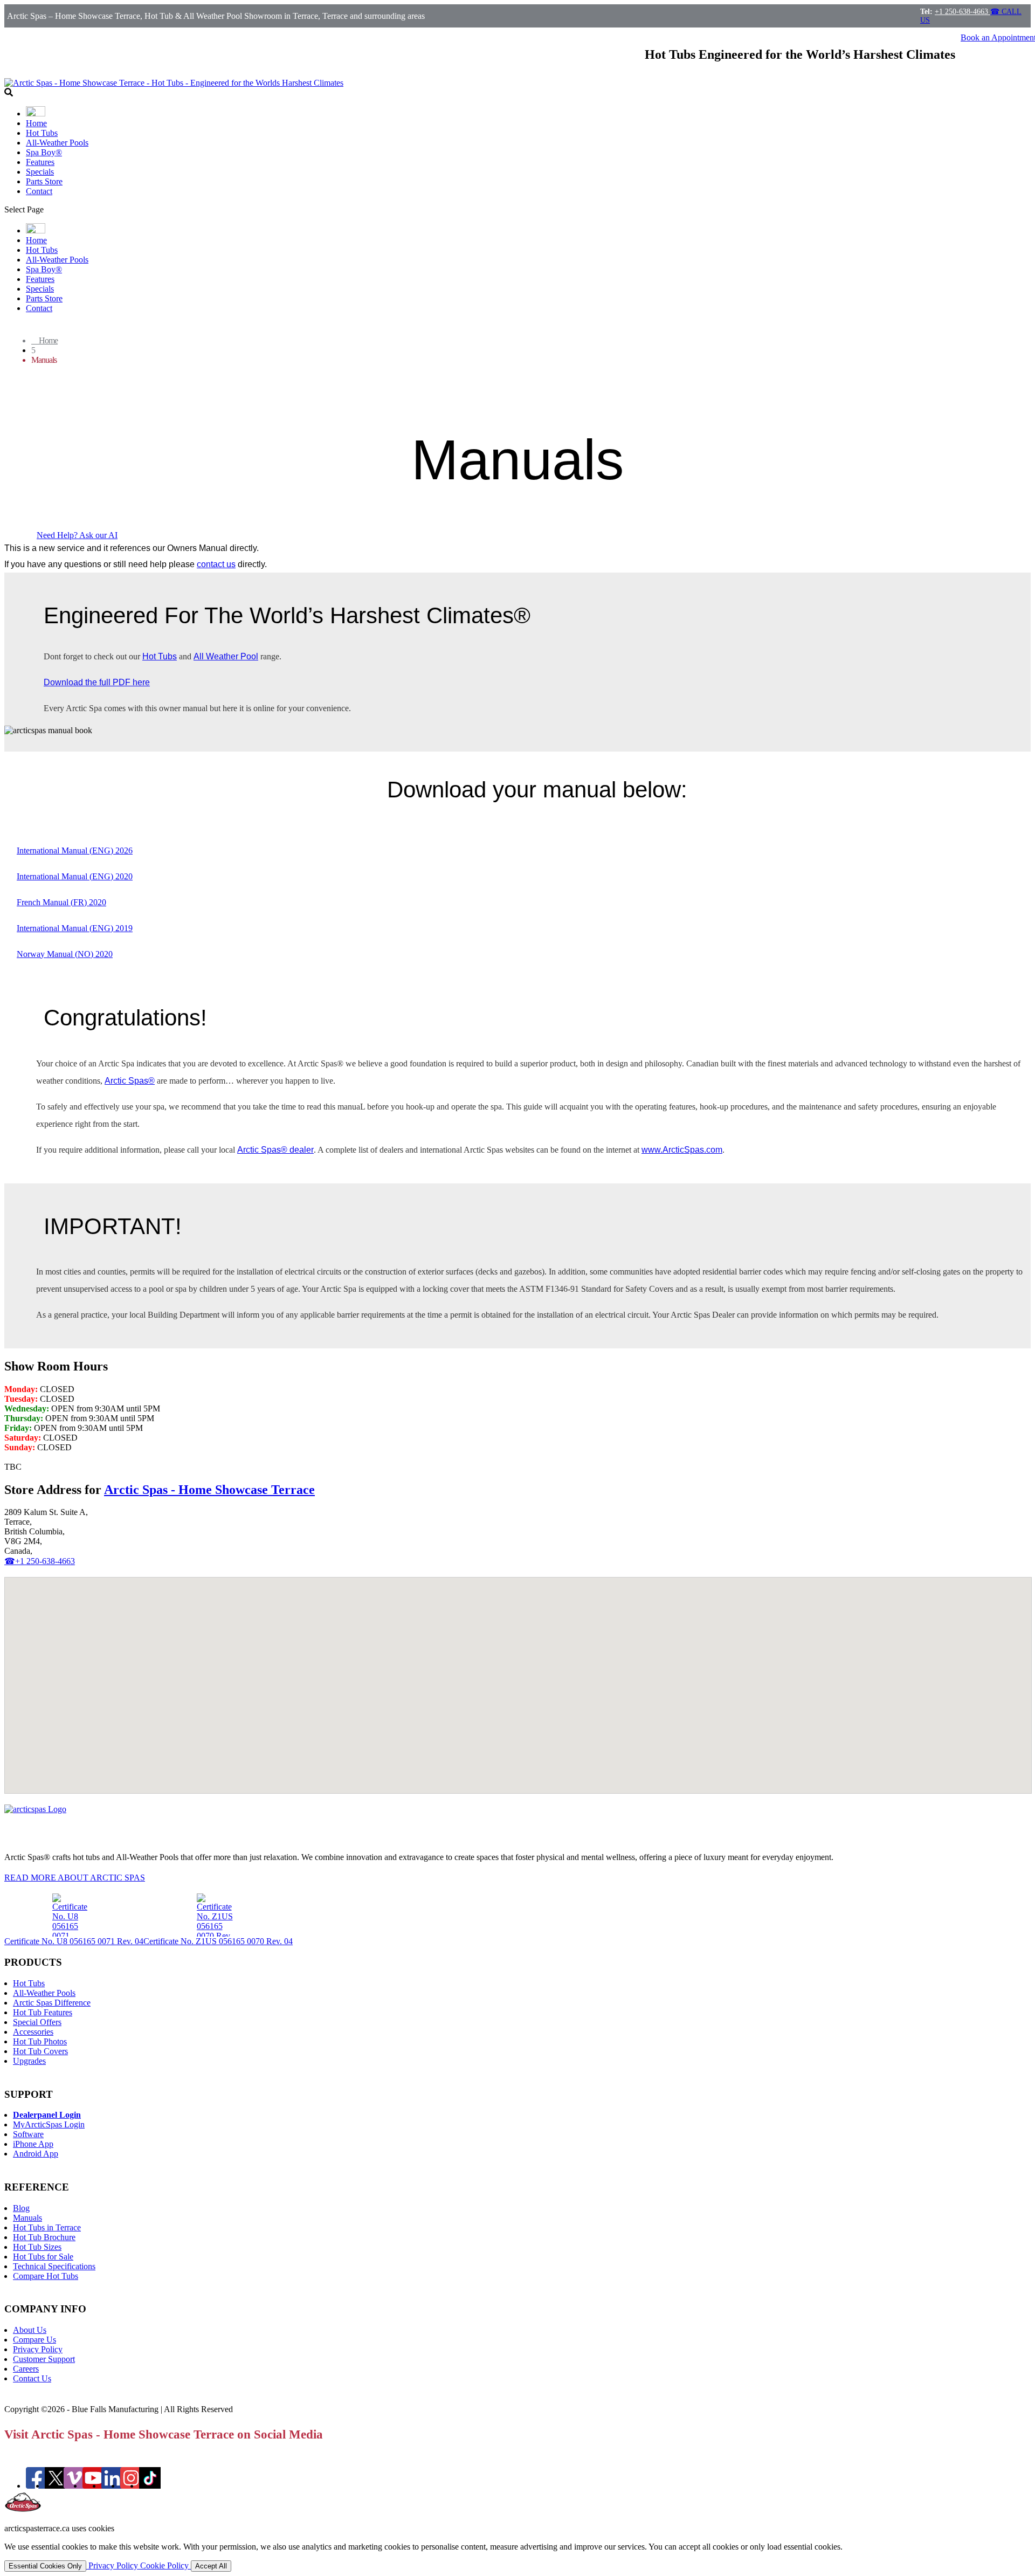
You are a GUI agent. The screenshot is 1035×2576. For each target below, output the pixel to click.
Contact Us (32, 2378)
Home (36, 123)
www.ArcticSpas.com (682, 1150)
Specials (40, 172)
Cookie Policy (165, 2565)
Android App (36, 2154)
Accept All (211, 2566)
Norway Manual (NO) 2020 (65, 954)
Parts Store (44, 181)
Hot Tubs (42, 133)
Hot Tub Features (43, 2012)
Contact (39, 191)
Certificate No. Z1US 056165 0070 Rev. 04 (218, 1941)
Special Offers (37, 2022)
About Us (30, 2330)
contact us (216, 564)
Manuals (27, 2218)
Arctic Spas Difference (52, 2003)
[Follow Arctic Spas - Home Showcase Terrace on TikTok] (150, 2486)
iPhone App (33, 2144)
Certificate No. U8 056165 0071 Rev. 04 (74, 1941)
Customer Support (44, 2359)
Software (28, 2134)
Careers (26, 2369)
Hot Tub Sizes (37, 2247)
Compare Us (34, 2340)
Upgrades (29, 2061)
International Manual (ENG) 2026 (75, 850)
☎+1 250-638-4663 (40, 1561)
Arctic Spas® (130, 1081)
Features (40, 162)
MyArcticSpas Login (49, 2124)
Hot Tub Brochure (44, 2237)
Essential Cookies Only (45, 2566)
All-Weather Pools (57, 143)
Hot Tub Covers (40, 2051)
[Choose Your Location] (36, 113)
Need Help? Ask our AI (77, 535)
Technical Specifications (54, 2266)
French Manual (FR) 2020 (61, 902)
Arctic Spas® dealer (275, 1150)
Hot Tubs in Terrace (47, 2227)
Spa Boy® (44, 152)
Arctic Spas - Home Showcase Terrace (209, 1490)
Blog (21, 2208)
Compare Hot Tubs (46, 2276)
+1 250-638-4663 (962, 12)
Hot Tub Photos (40, 2041)
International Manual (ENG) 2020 (75, 876)
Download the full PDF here (97, 682)
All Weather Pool (226, 656)
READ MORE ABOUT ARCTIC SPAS (75, 1878)
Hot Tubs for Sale (43, 2257)
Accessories (33, 2032)
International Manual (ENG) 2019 (75, 928)
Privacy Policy (38, 2349)
